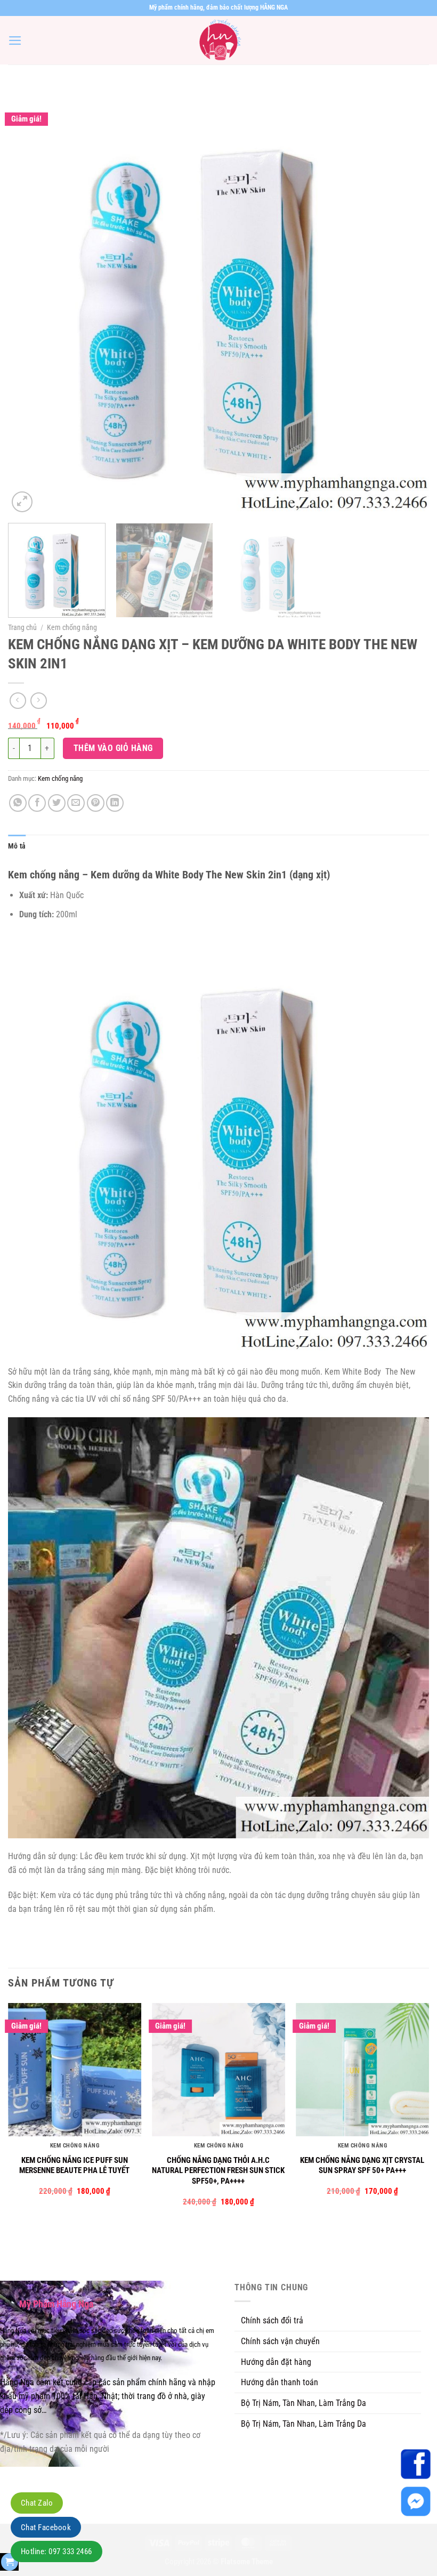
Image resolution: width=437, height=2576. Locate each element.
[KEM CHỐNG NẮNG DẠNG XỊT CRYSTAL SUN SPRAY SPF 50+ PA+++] (362, 2070)
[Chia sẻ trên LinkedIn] (115, 803)
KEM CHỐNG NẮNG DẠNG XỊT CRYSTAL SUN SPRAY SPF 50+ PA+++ (362, 2166)
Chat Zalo (37, 2503)
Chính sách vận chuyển (280, 2341)
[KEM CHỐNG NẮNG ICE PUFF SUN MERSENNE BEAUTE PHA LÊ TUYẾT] (75, 2070)
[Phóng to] (22, 502)
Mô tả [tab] (17, 846)
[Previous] (30, 304)
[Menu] (15, 41)
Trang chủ (22, 627)
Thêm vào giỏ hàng (113, 748)
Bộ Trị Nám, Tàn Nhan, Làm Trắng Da (304, 2403)
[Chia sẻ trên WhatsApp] (18, 803)
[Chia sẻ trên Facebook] (37, 803)
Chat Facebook (46, 2527)
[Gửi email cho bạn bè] (76, 803)
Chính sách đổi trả (272, 2320)
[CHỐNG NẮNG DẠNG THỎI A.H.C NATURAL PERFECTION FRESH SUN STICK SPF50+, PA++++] (218, 2070)
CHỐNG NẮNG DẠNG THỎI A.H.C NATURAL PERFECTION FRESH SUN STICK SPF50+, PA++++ (218, 2171)
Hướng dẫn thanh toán (280, 2382)
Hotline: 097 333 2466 (56, 2551)
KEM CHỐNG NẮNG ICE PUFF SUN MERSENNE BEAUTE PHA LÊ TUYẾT (74, 2166)
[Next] (407, 304)
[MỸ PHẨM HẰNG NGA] (218, 40)
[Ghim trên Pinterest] (96, 803)
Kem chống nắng (72, 627)
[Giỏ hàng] (10, 2562)
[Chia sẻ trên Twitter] (57, 803)
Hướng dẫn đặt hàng (276, 2362)
